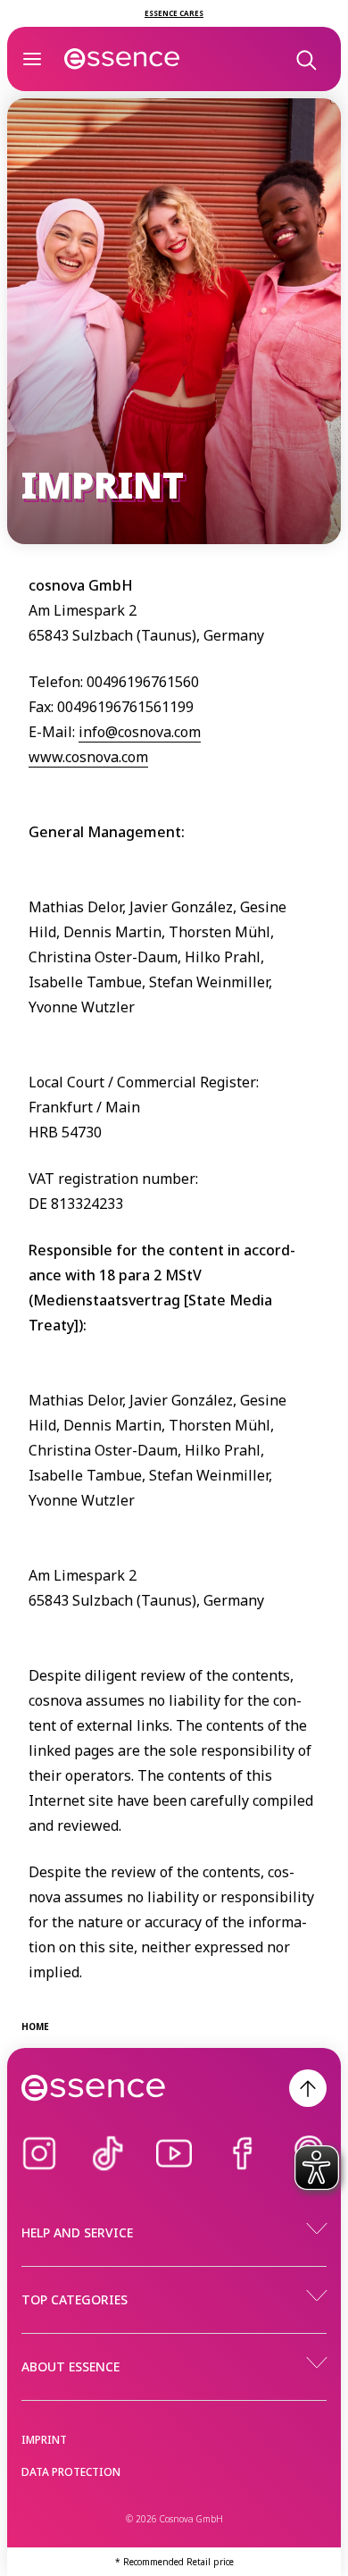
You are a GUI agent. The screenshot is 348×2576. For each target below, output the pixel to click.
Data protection (71, 2472)
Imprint (44, 2440)
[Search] (305, 59)
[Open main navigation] (32, 59)
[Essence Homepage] (122, 59)
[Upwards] (308, 2088)
